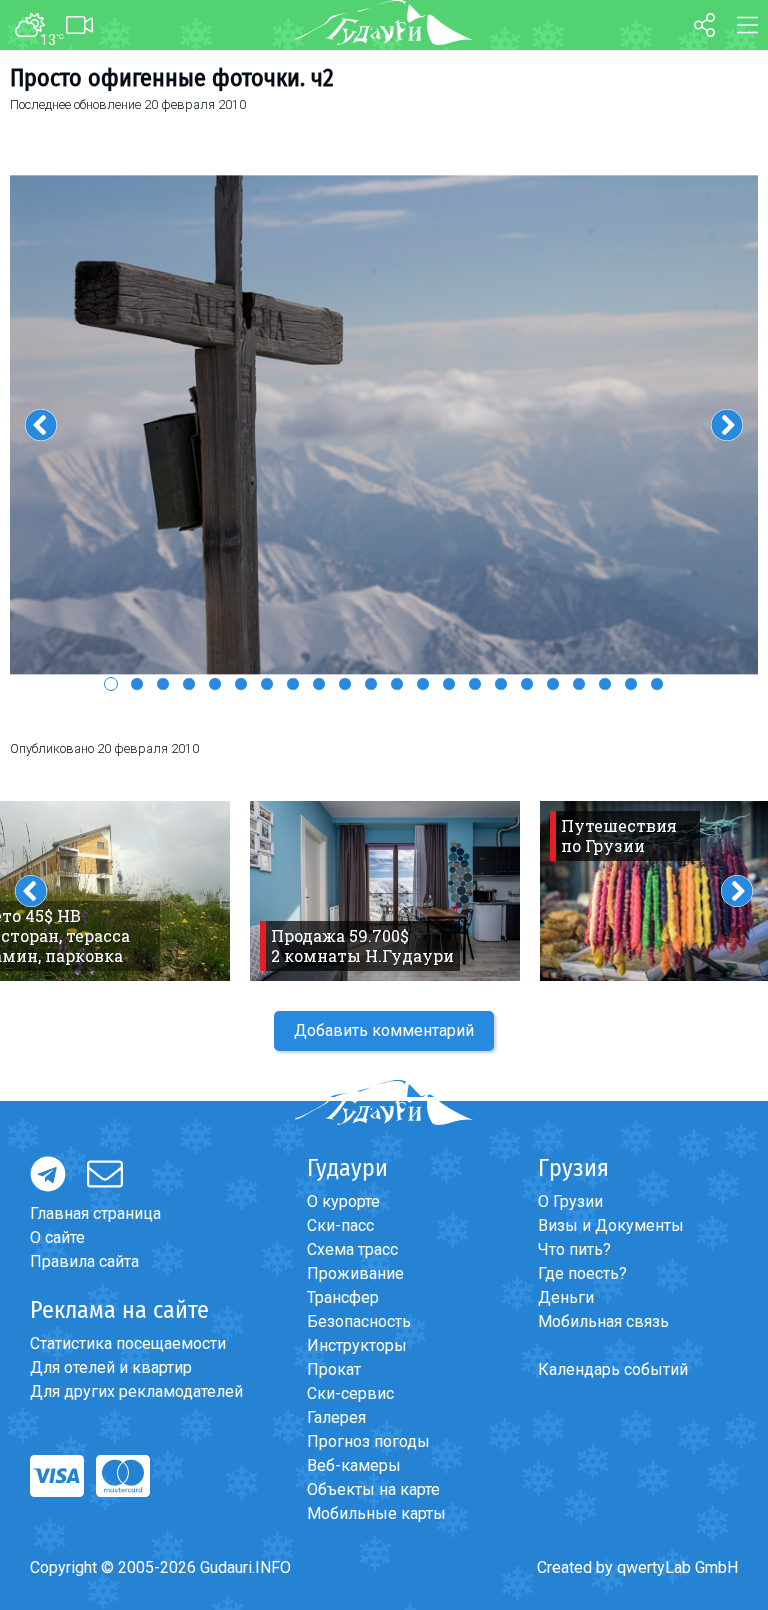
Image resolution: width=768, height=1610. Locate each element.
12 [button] (397, 684)
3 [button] (163, 684)
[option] (384, 425)
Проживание (355, 1273)
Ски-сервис (350, 1393)
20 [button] (605, 684)
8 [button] (293, 684)
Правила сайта (84, 1261)
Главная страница (95, 1213)
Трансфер (343, 1297)
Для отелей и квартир (111, 1367)
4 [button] (189, 684)
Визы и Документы (611, 1225)
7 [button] (267, 684)
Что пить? (574, 1249)
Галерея (336, 1417)
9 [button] (319, 684)
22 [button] (657, 684)
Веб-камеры (354, 1465)
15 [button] (475, 684)
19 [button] (579, 684)
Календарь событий (613, 1369)
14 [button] (449, 684)
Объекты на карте (373, 1489)
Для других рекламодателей (136, 1391)
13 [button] (423, 684)
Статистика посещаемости (128, 1343)
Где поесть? (582, 1273)
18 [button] (553, 684)
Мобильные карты (376, 1513)
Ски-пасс (340, 1225)
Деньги (566, 1297)
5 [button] (215, 684)
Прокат (334, 1369)
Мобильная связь (603, 1321)
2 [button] (137, 684)
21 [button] (631, 684)
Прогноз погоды (368, 1441)
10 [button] (345, 684)
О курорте (343, 1201)
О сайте (57, 1237)
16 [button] (501, 684)
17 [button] (527, 684)
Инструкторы (357, 1345)
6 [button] (241, 684)
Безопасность (359, 1321)
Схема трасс (352, 1249)
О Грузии (570, 1201)
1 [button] (111, 684)
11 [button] (371, 684)
